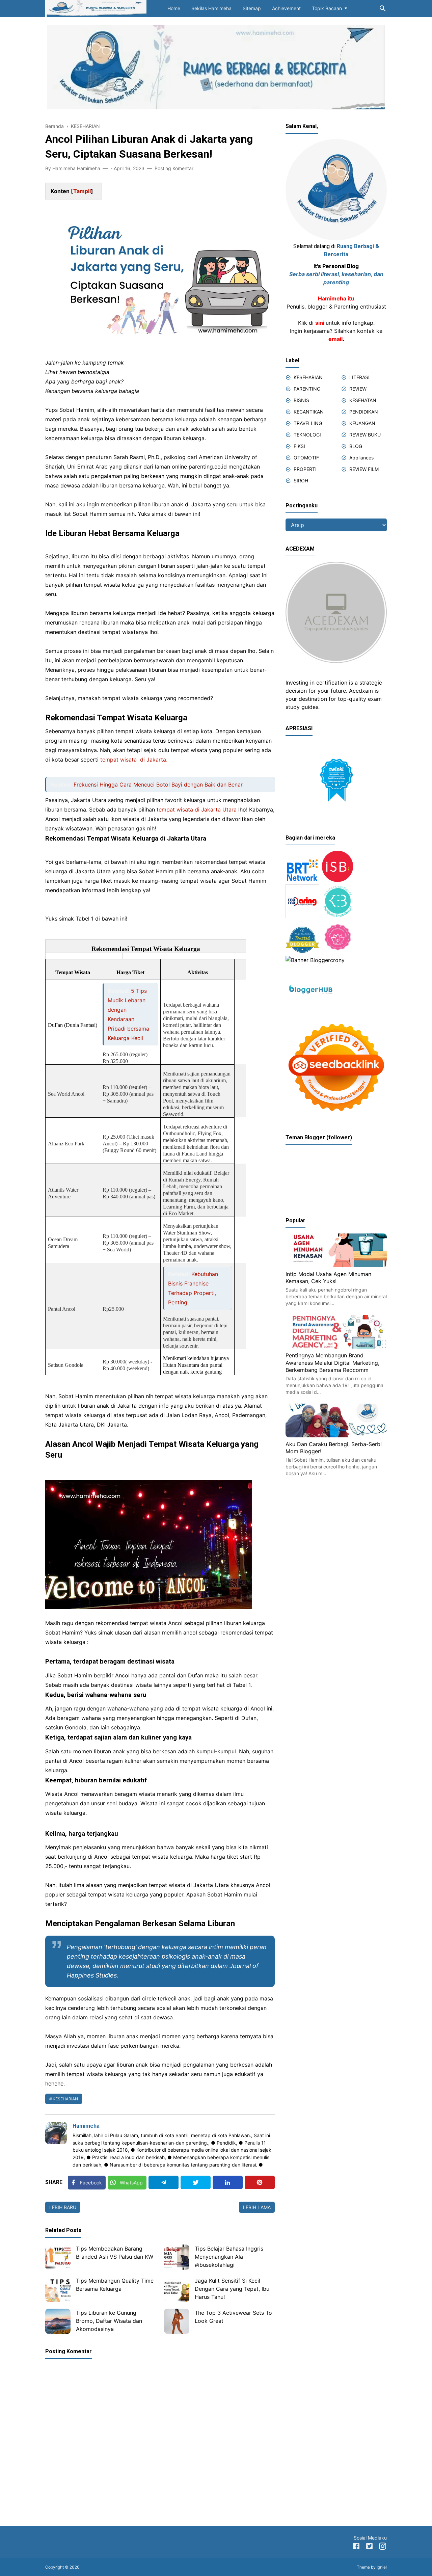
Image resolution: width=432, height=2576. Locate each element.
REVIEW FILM (364, 469)
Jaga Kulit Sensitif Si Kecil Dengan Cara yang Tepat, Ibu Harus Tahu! (232, 2289)
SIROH (301, 481)
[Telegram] (164, 2182)
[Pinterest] (260, 2182)
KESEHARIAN (65, 2099)
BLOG (356, 446)
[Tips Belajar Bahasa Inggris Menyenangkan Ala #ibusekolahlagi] (177, 2257)
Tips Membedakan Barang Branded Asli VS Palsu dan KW (115, 2253)
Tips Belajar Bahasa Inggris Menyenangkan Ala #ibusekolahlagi (229, 2257)
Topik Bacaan (327, 8)
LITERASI (359, 377)
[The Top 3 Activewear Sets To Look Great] (177, 2321)
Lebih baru (63, 2207)
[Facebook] (356, 2547)
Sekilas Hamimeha (211, 8)
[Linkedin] (228, 2182)
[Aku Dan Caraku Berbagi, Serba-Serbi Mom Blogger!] (336, 1435)
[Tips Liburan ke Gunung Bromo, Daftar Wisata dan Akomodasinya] (58, 2321)
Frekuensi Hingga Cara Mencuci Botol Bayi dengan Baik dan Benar (158, 785)
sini (320, 323)
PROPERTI (305, 469)
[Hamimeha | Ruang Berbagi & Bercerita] (96, 8)
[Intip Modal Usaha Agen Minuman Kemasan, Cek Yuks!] (336, 1265)
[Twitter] (196, 2182)
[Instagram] (383, 2547)
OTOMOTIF (306, 458)
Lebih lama (257, 2207)
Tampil (82, 191)
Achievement (286, 8)
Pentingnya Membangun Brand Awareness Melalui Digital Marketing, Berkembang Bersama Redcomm (332, 1363)
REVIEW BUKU (365, 435)
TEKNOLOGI (307, 435)
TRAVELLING (308, 423)
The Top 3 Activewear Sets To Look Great (233, 2317)
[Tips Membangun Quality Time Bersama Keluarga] (58, 2289)
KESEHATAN (363, 400)
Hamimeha (86, 2126)
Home (174, 8)
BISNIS (301, 400)
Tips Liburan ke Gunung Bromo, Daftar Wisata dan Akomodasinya (109, 2321)
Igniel (382, 2567)
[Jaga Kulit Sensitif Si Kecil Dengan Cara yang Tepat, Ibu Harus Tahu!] (177, 2289)
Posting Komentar (174, 168)
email (335, 339)
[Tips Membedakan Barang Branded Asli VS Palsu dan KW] (58, 2257)
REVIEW (358, 389)
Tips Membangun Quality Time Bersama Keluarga (115, 2285)
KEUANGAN (362, 423)
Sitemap (252, 8)
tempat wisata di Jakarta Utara (197, 809)
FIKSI (299, 446)
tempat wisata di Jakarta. (134, 760)
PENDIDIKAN (364, 412)
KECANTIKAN (309, 412)
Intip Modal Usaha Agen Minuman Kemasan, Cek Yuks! (328, 1278)
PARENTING (307, 389)
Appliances (361, 458)
